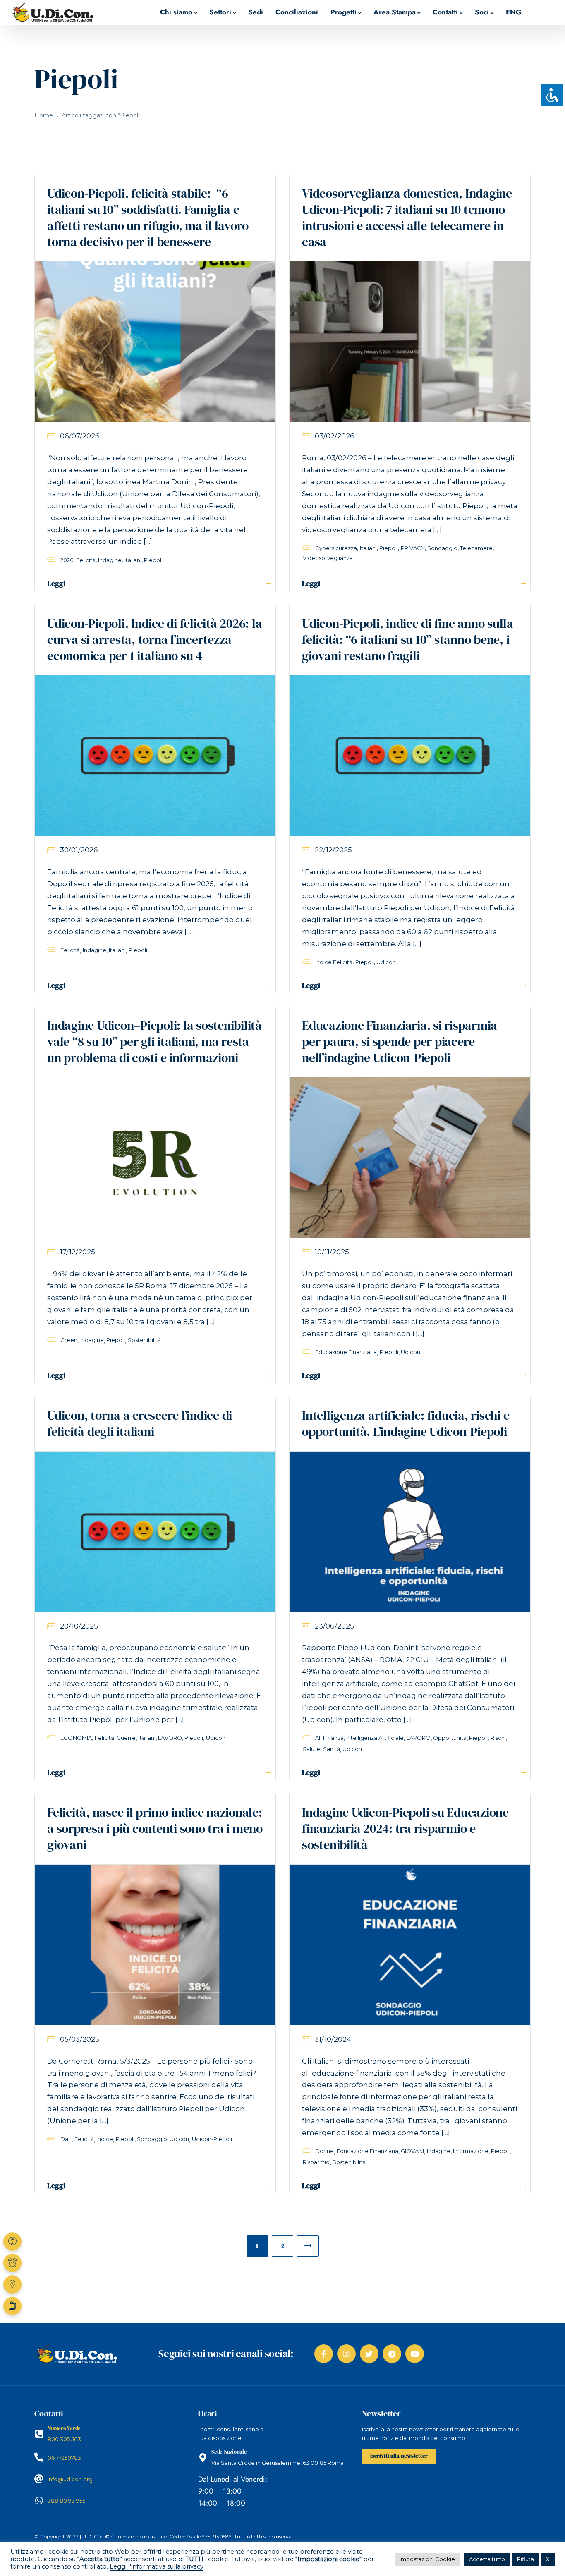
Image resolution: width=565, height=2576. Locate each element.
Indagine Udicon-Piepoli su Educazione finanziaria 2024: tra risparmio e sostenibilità (405, 1829)
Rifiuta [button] (525, 2559)
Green (69, 1340)
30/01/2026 (79, 850)
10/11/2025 (332, 1252)
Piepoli (153, 560)
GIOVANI (412, 2151)
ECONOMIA (76, 1738)
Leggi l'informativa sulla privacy (157, 2566)
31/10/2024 (333, 2039)
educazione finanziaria (346, 1352)
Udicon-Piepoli (212, 2139)
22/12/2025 (333, 850)
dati (66, 2139)
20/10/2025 (79, 1626)
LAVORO (170, 1738)
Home (44, 115)
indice (105, 2139)
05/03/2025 (80, 2039)
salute (311, 1749)
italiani (133, 560)
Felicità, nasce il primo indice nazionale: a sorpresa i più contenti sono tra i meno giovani (155, 1829)
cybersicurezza (336, 548)
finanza (333, 1738)
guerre (126, 1738)
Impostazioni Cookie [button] (427, 2559)
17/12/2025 (78, 1252)
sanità (332, 1749)
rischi (498, 1738)
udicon (386, 962)
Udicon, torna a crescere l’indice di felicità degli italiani (140, 1423)
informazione (471, 2151)
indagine (110, 560)
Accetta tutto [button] (487, 2559)
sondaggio (442, 548)
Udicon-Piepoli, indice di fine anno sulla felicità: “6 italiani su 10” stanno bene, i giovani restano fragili (408, 640)
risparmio (316, 2162)
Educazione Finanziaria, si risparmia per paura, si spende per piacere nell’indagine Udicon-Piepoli (400, 1042)
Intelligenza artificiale (375, 1738)
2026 (67, 560)
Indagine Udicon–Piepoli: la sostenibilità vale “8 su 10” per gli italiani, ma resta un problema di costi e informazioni (154, 1042)
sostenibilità (144, 1340)
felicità (86, 560)
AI (318, 1738)
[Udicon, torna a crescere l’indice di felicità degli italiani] (155, 1531)
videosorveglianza (328, 558)
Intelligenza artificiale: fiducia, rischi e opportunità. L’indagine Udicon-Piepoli (406, 1423)
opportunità (450, 1738)
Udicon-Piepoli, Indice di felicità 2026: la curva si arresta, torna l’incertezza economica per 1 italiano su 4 (154, 640)
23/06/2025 (334, 1626)
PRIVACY (413, 548)
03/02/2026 (335, 436)
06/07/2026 (80, 436)
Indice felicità (334, 962)
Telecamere (476, 548)
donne (324, 2151)
